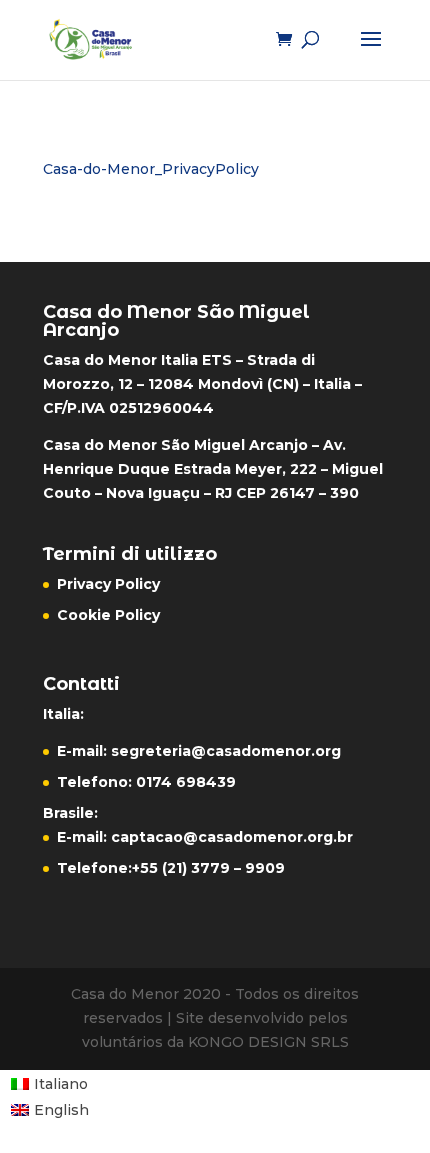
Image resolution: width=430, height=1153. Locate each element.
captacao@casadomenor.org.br (232, 837)
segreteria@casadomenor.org (226, 751)
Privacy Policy (108, 584)
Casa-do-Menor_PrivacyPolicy (151, 169)
